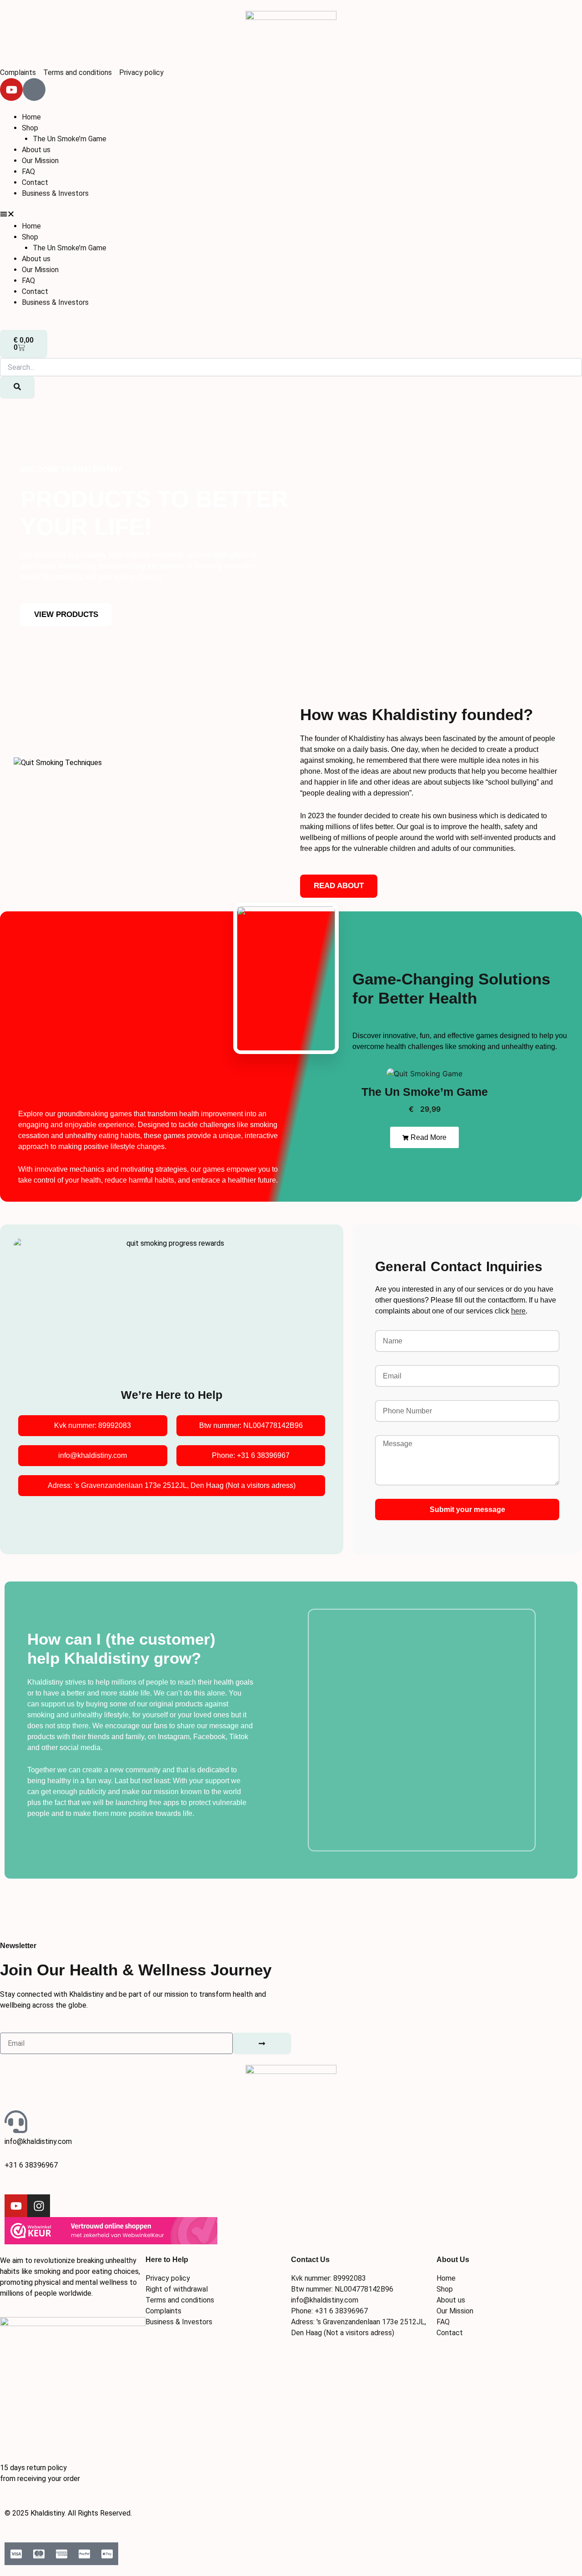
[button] (291, 215)
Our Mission (40, 161)
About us (36, 150)
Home (31, 117)
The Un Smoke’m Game (70, 139)
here (518, 1311)
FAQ (28, 172)
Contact (35, 182)
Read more (428, 1137)
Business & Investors (55, 193)
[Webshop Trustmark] (111, 2230)
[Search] (17, 387)
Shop (30, 128)
